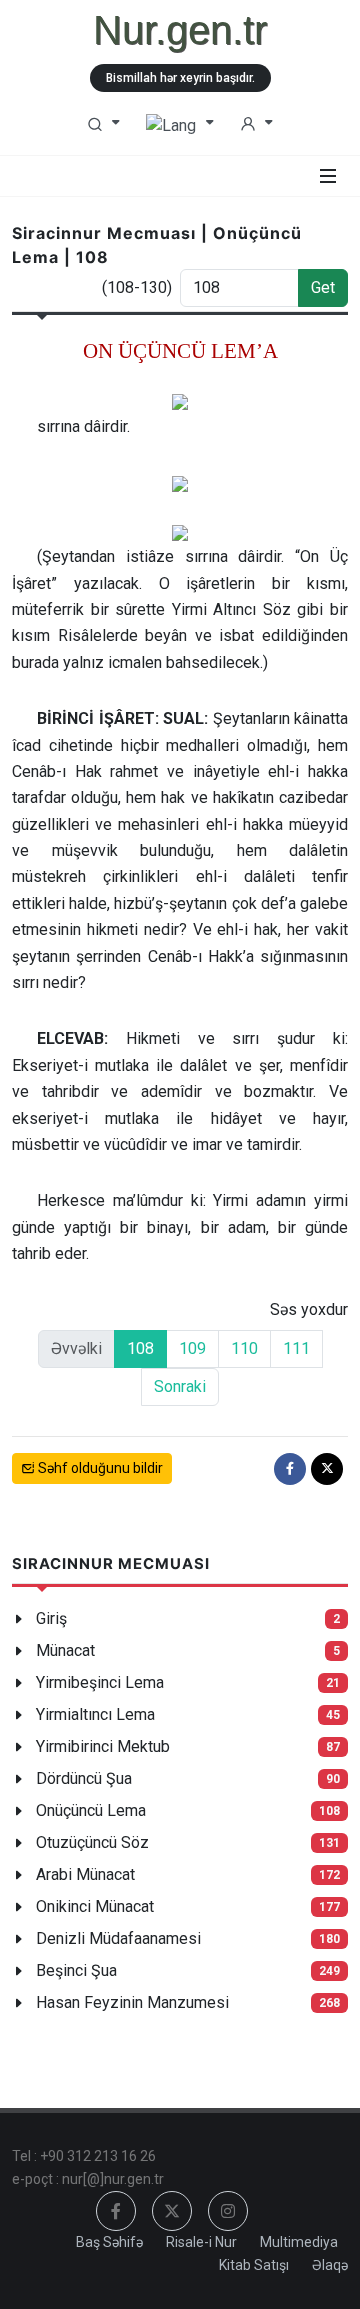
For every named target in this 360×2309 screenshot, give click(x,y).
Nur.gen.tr (180, 30)
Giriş (51, 1618)
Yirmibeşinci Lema (100, 1682)
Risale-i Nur (201, 2242)
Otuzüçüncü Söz (92, 1842)
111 (296, 1348)
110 (244, 1348)
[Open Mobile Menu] (328, 176)
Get (323, 287)
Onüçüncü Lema (91, 1810)
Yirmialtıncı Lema (95, 1714)
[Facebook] (290, 1469)
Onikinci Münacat (95, 1906)
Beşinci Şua (76, 1970)
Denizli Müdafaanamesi (118, 1938)
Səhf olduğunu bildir (99, 1468)
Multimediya (299, 2242)
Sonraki (180, 1386)
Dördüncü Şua (84, 1778)
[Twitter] (327, 1469)
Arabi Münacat (85, 1874)
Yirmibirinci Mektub (103, 1746)
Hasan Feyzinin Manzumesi (132, 2002)
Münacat (65, 1650)
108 (140, 1348)
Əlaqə (330, 2265)
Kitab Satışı (254, 2265)
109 (192, 1348)
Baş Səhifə (109, 2242)
